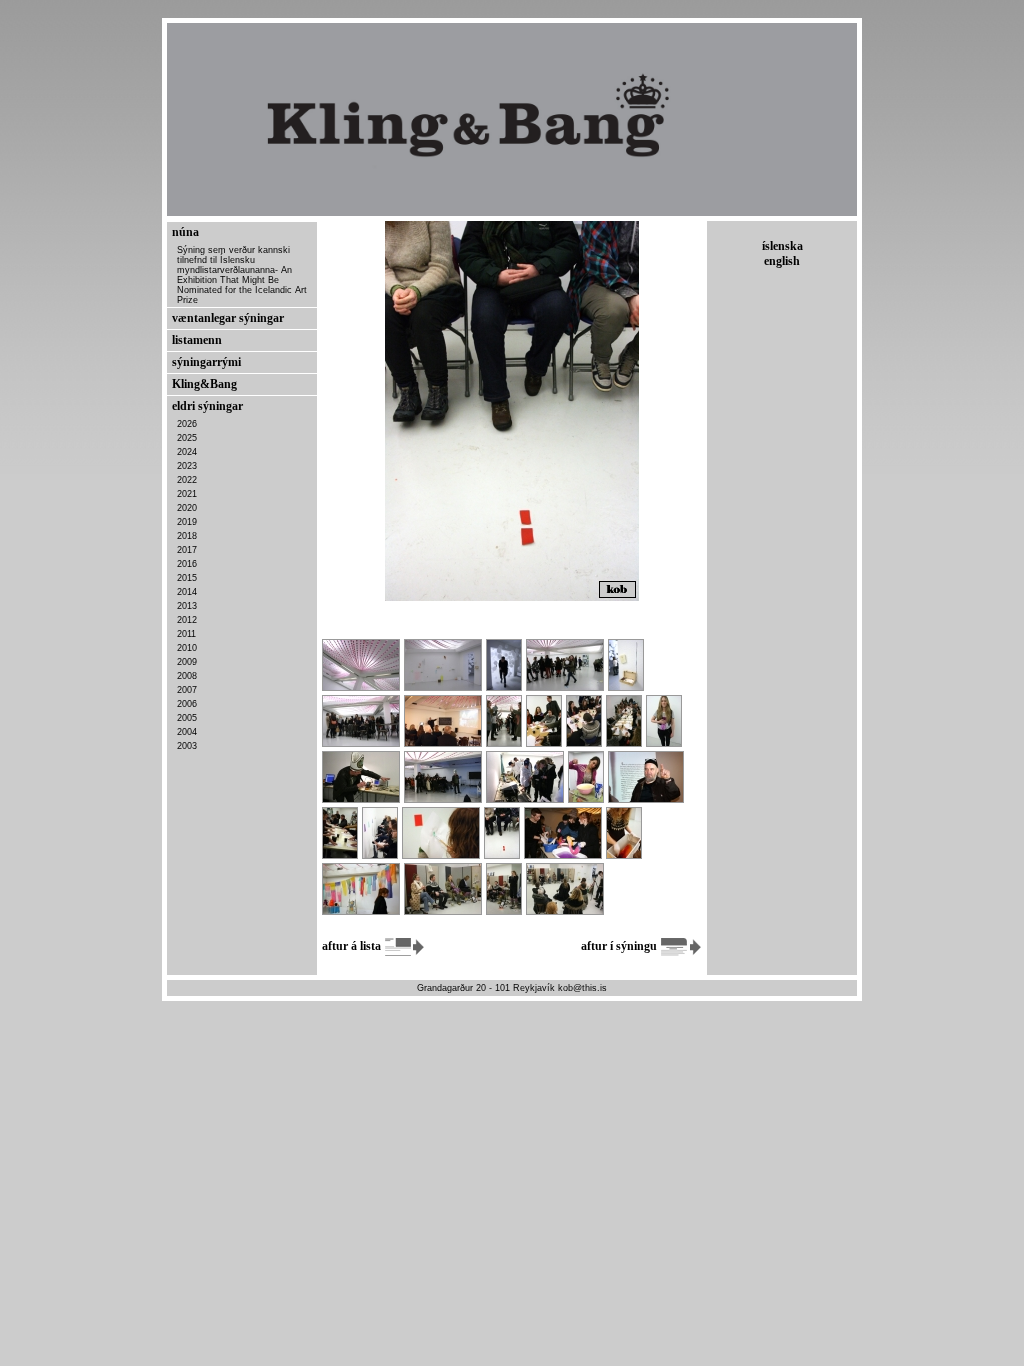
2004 (187, 732)
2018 (187, 536)
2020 (187, 508)
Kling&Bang (204, 384)
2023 (187, 466)
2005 (187, 718)
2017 (187, 550)
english (782, 261)
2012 (187, 620)
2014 (187, 592)
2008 (187, 676)
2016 (187, 564)
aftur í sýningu (620, 946)
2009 (187, 662)
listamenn (197, 340)
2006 (187, 704)
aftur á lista (353, 946)
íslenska (782, 246)
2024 (187, 452)
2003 (187, 746)
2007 (187, 690)
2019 (187, 522)
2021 (187, 494)
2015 (187, 578)
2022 (187, 480)
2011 (186, 634)
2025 (187, 438)
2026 (187, 424)
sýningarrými (206, 362)
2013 (187, 606)
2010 (187, 648)
